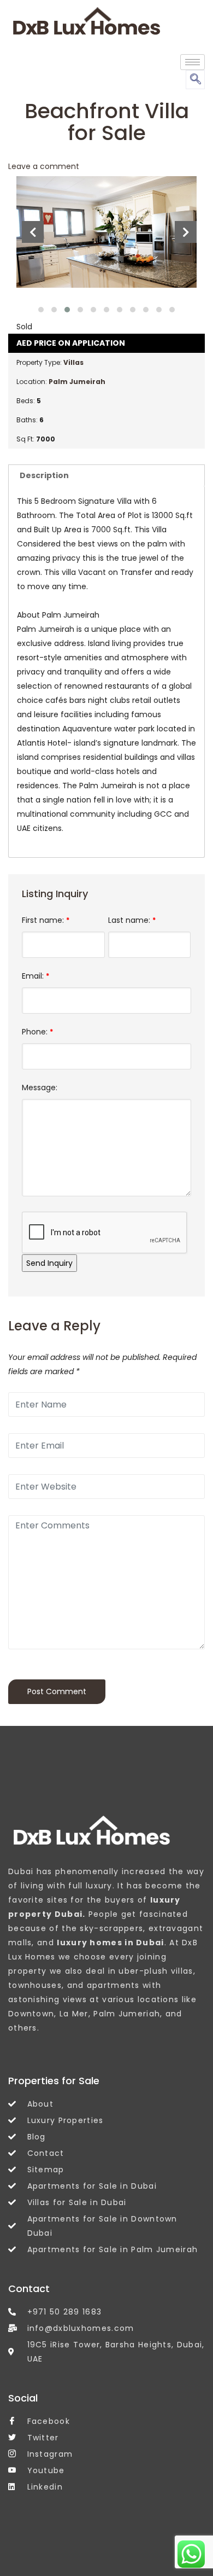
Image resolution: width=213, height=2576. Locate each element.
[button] (41, 310)
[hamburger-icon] (193, 62)
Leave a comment (44, 166)
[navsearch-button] (195, 80)
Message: (40, 1088)
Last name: (132, 920)
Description (44, 475)
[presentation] (33, 232)
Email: (35, 976)
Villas (73, 362)
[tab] (106, 475)
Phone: (37, 1032)
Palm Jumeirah (77, 382)
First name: (46, 920)
